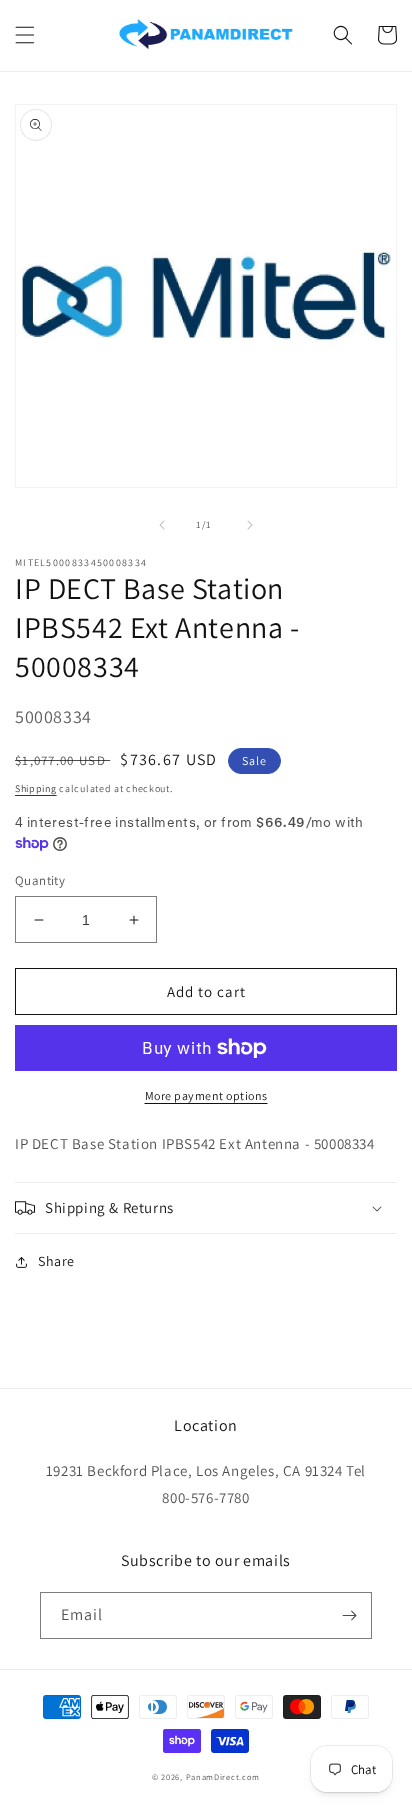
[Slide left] (162, 525)
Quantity (40, 880)
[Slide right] (250, 525)
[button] (25, 35)
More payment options (206, 1095)
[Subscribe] (349, 1615)
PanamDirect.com (223, 1776)
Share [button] (56, 1261)
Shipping (36, 788)
